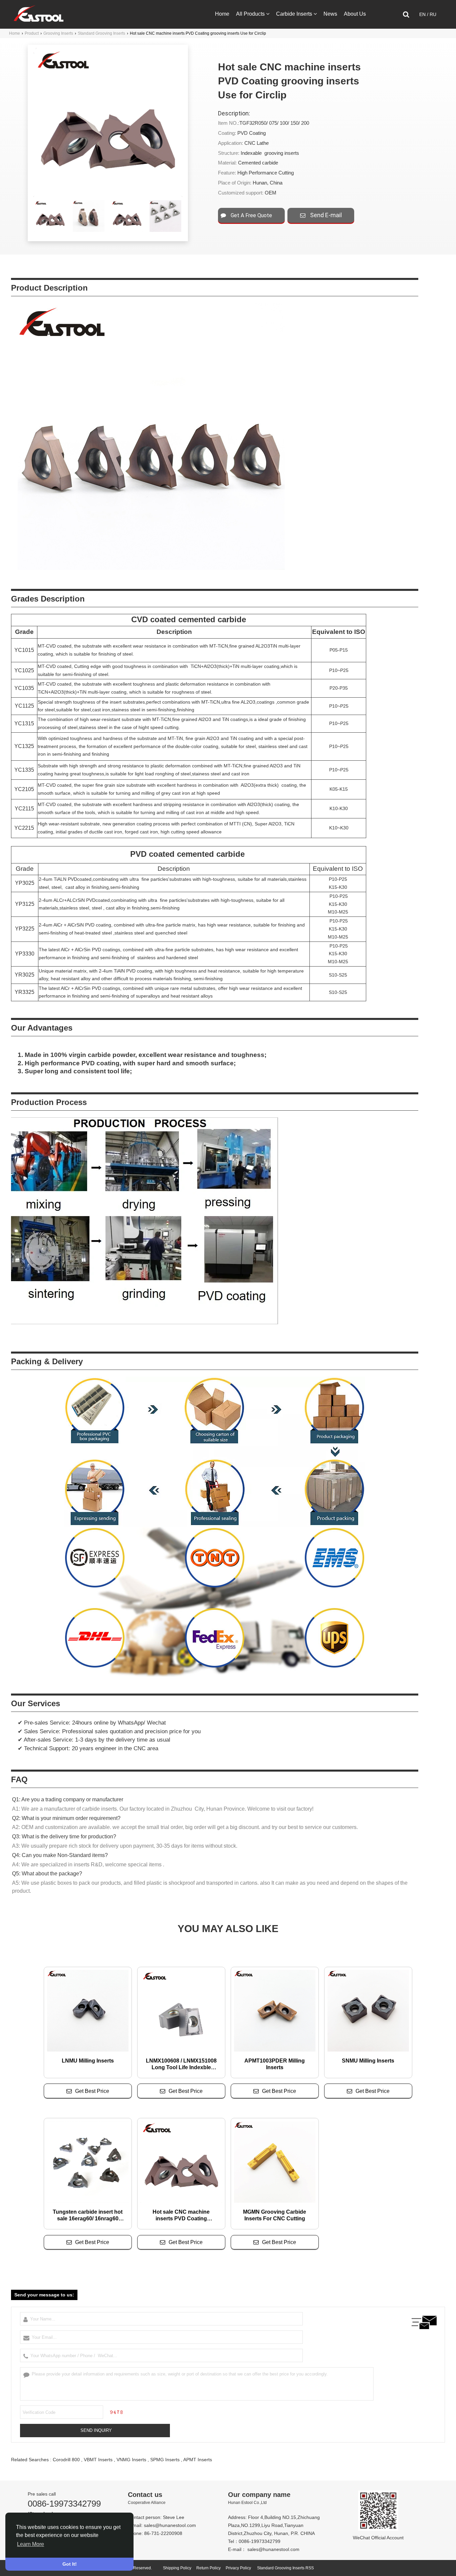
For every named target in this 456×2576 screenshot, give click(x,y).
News (330, 14)
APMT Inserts (198, 2460)
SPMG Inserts (165, 2460)
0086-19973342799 (64, 2504)
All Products (250, 14)
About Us (355, 14)
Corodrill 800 (66, 2460)
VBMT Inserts (98, 2460)
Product (32, 33)
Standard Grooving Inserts (101, 33)
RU (433, 14)
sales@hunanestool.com (170, 2525)
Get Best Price (92, 2091)
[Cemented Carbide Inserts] (39, 20)
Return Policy (208, 2568)
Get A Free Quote (251, 215)
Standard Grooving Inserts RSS (285, 2568)
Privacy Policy (238, 2568)
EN (423, 14)
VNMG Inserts (131, 2460)
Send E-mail (325, 215)
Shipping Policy (177, 2568)
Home (222, 14)
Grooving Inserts (58, 33)
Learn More (31, 2544)
